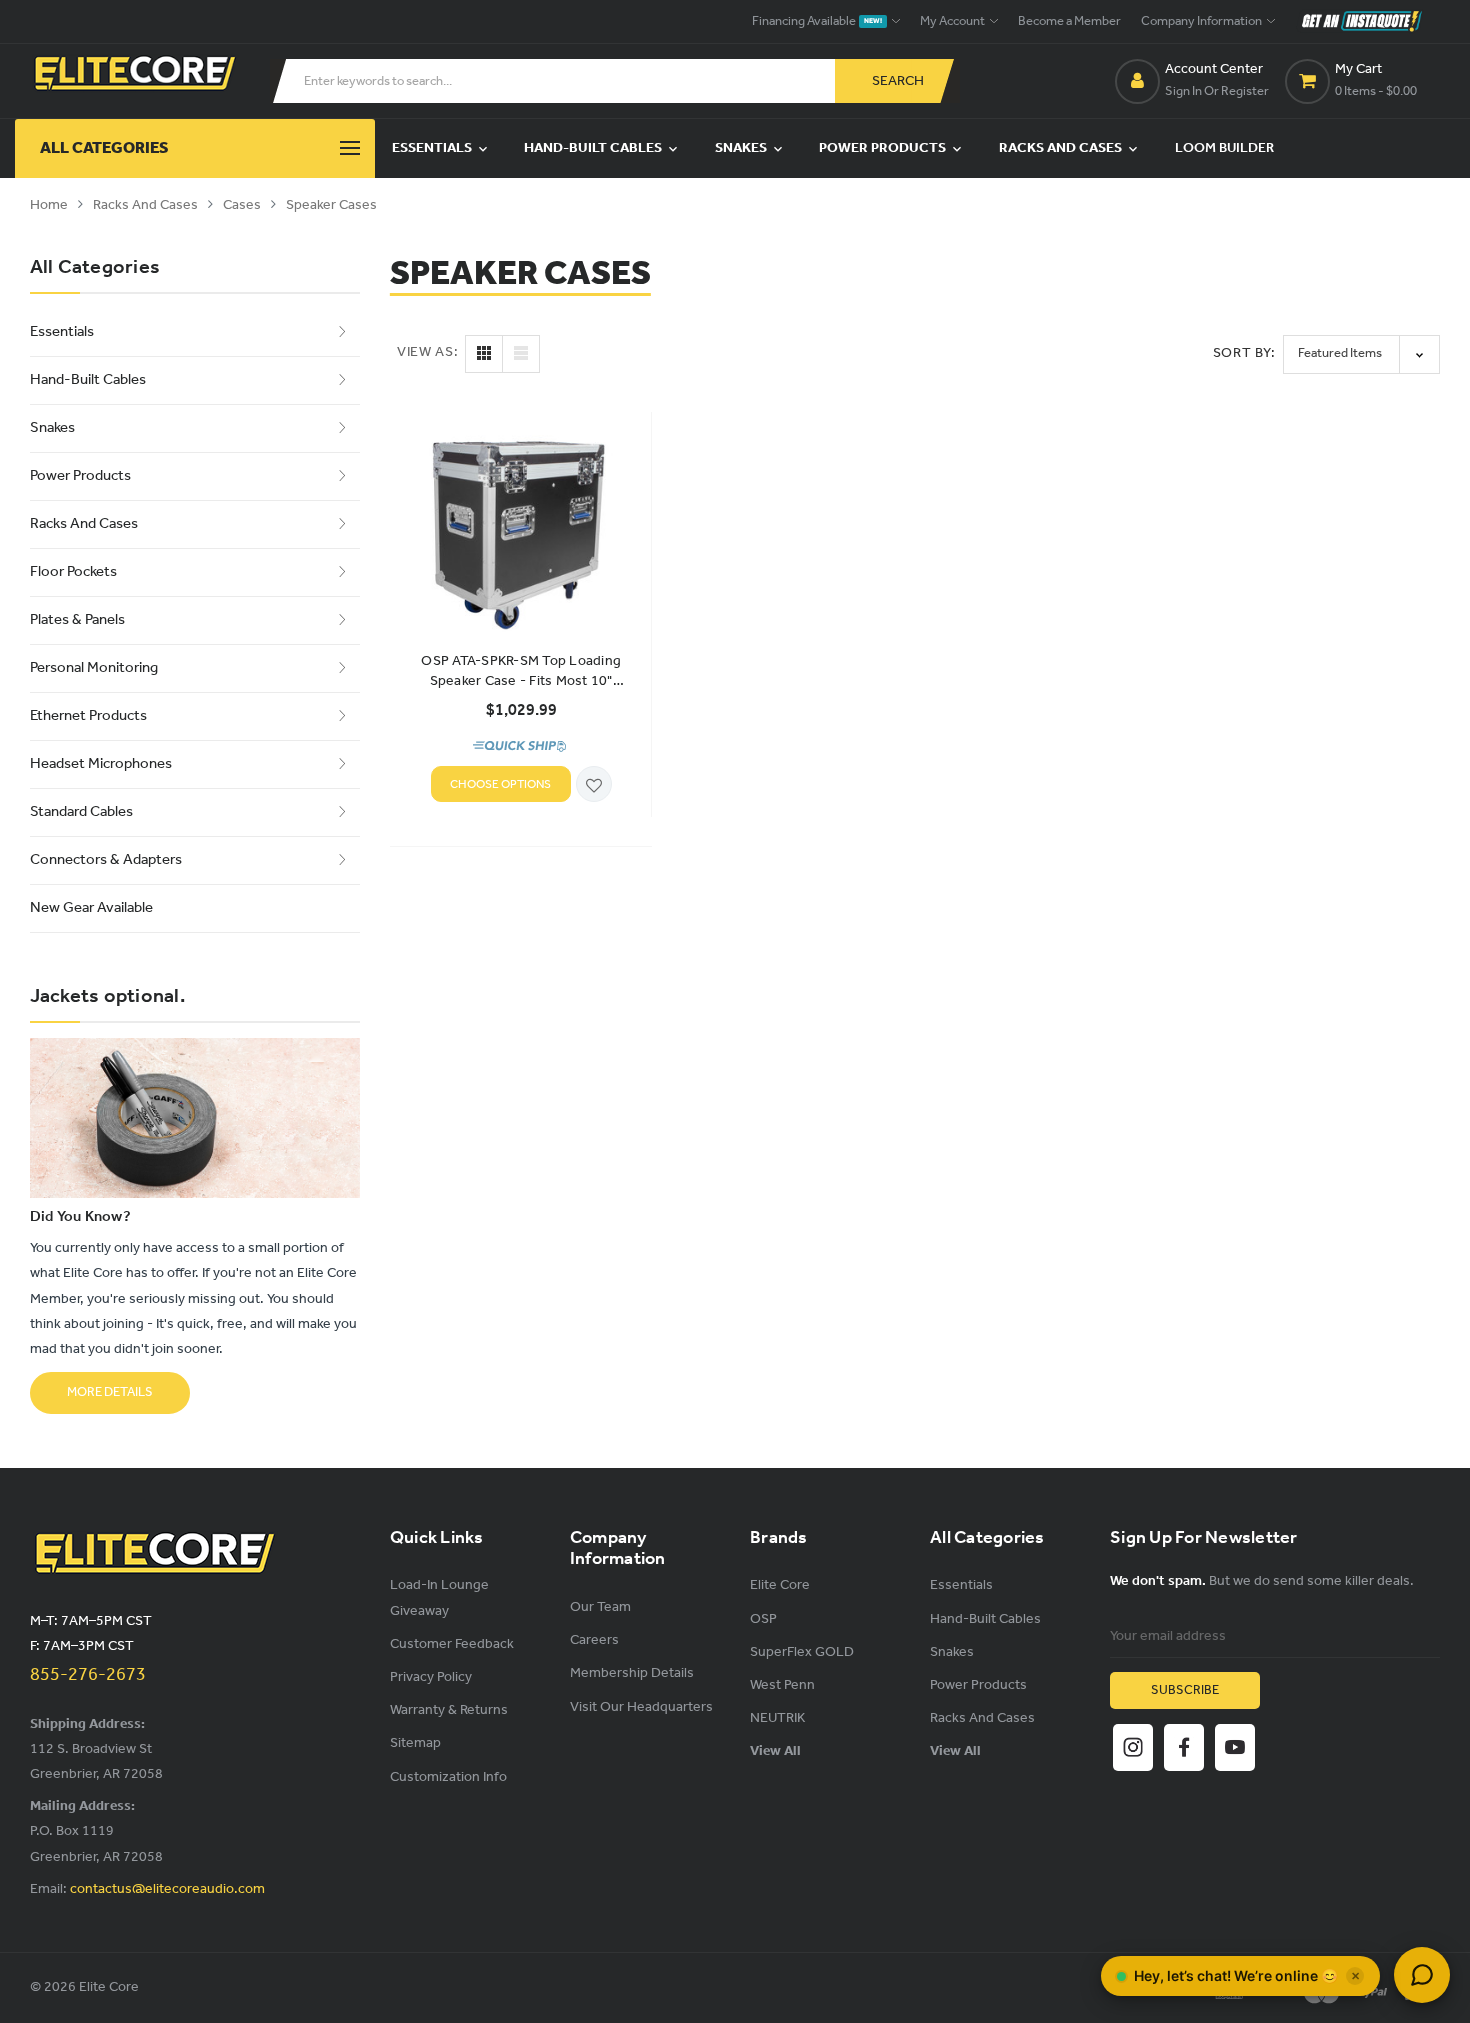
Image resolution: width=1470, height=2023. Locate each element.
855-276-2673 (88, 1675)
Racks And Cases (1062, 148)
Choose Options (500, 785)
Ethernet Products (88, 716)
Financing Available (817, 21)
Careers (594, 1640)
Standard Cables (81, 812)
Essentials (433, 148)
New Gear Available (91, 908)
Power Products (884, 148)
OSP (763, 1619)
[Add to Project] (594, 785)
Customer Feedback (452, 1644)
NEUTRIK (777, 1718)
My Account (953, 21)
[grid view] (484, 354)
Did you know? (80, 1217)
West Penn (782, 1685)
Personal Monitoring (94, 668)
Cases (242, 205)
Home (49, 205)
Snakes (742, 148)
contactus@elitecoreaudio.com (167, 1889)
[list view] (521, 354)
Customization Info (448, 1777)
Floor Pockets (73, 572)
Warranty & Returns (449, 1710)
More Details (110, 1392)
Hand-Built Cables (594, 148)
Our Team (600, 1607)
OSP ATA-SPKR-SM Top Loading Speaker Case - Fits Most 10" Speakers (521, 672)
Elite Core (780, 1585)
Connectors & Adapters (106, 860)
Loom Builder (1224, 148)
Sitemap (415, 1743)
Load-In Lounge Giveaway (439, 1598)
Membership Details (632, 1673)
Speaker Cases (331, 205)
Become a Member (1069, 21)
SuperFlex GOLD (802, 1652)
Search (898, 81)
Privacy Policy (431, 1677)
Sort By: (1244, 353)
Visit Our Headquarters (641, 1707)
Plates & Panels (77, 620)
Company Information (1202, 21)
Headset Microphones (101, 764)
